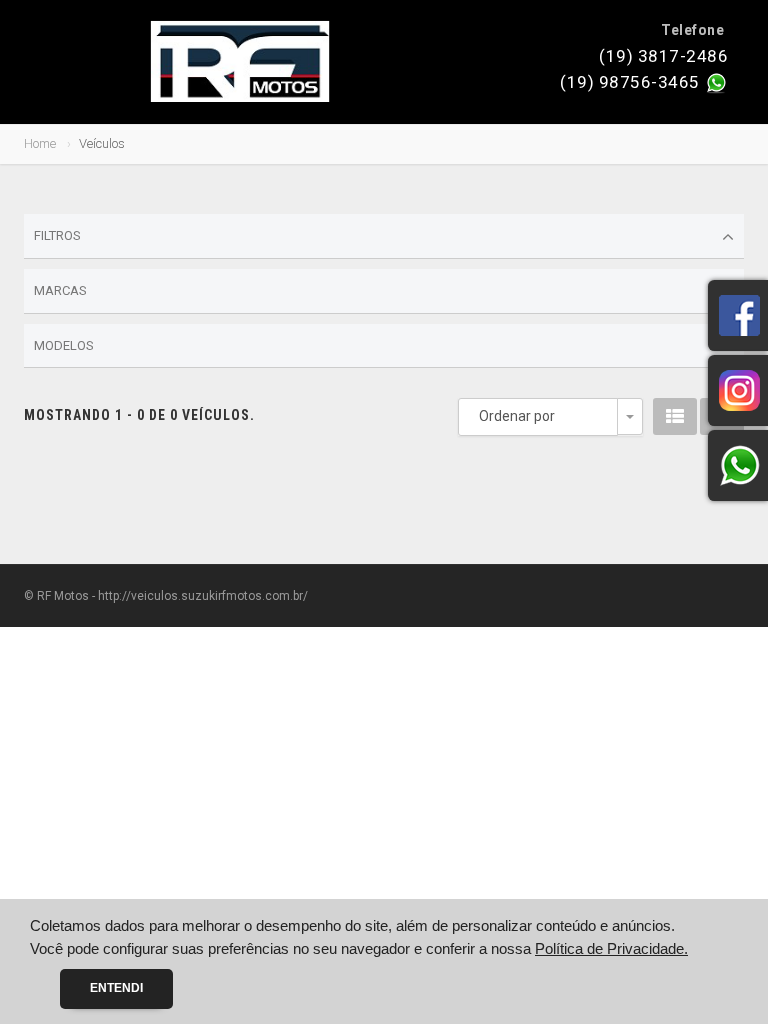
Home (40, 143)
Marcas (60, 290)
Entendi (116, 988)
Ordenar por (517, 416)
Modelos (64, 345)
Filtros (57, 235)
